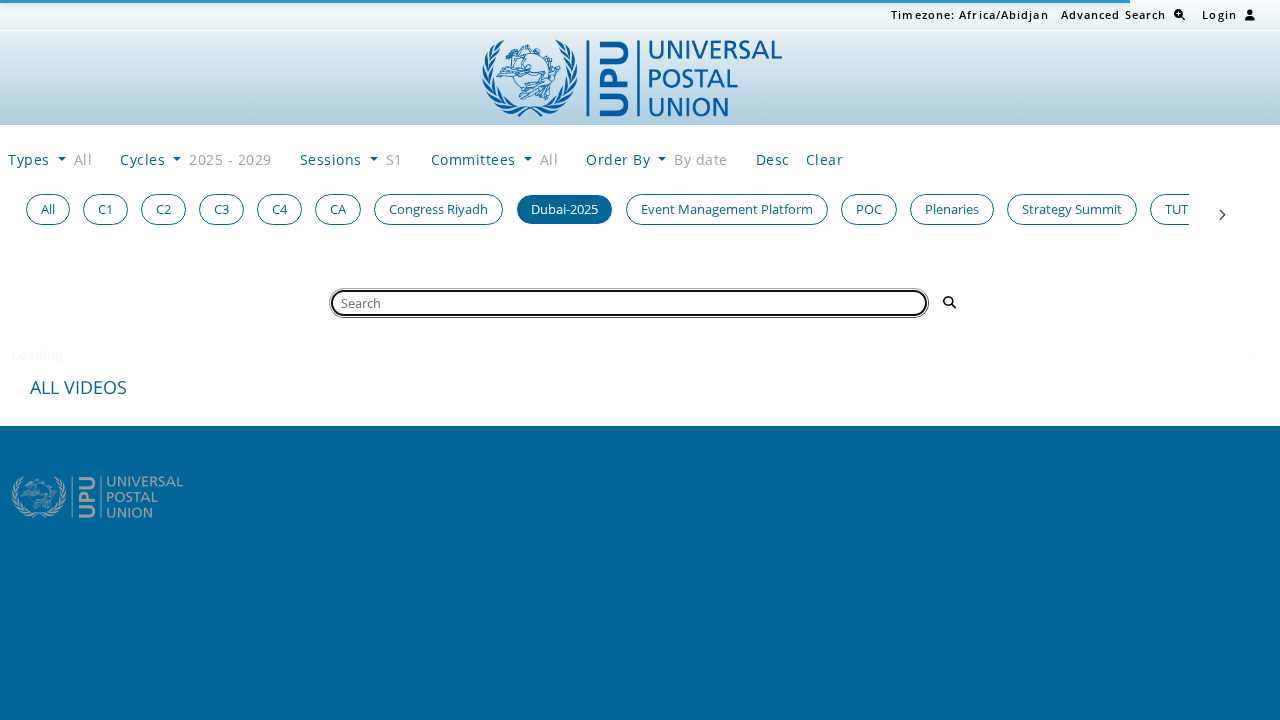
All (48, 209)
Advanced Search (1114, 14)
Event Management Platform (727, 209)
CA (338, 209)
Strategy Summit (1072, 209)
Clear (825, 159)
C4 (279, 209)
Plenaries (952, 209)
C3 (221, 209)
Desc (773, 159)
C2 (163, 209)
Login (1219, 14)
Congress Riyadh (438, 209)
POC (869, 209)
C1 (105, 209)
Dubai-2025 (564, 209)
